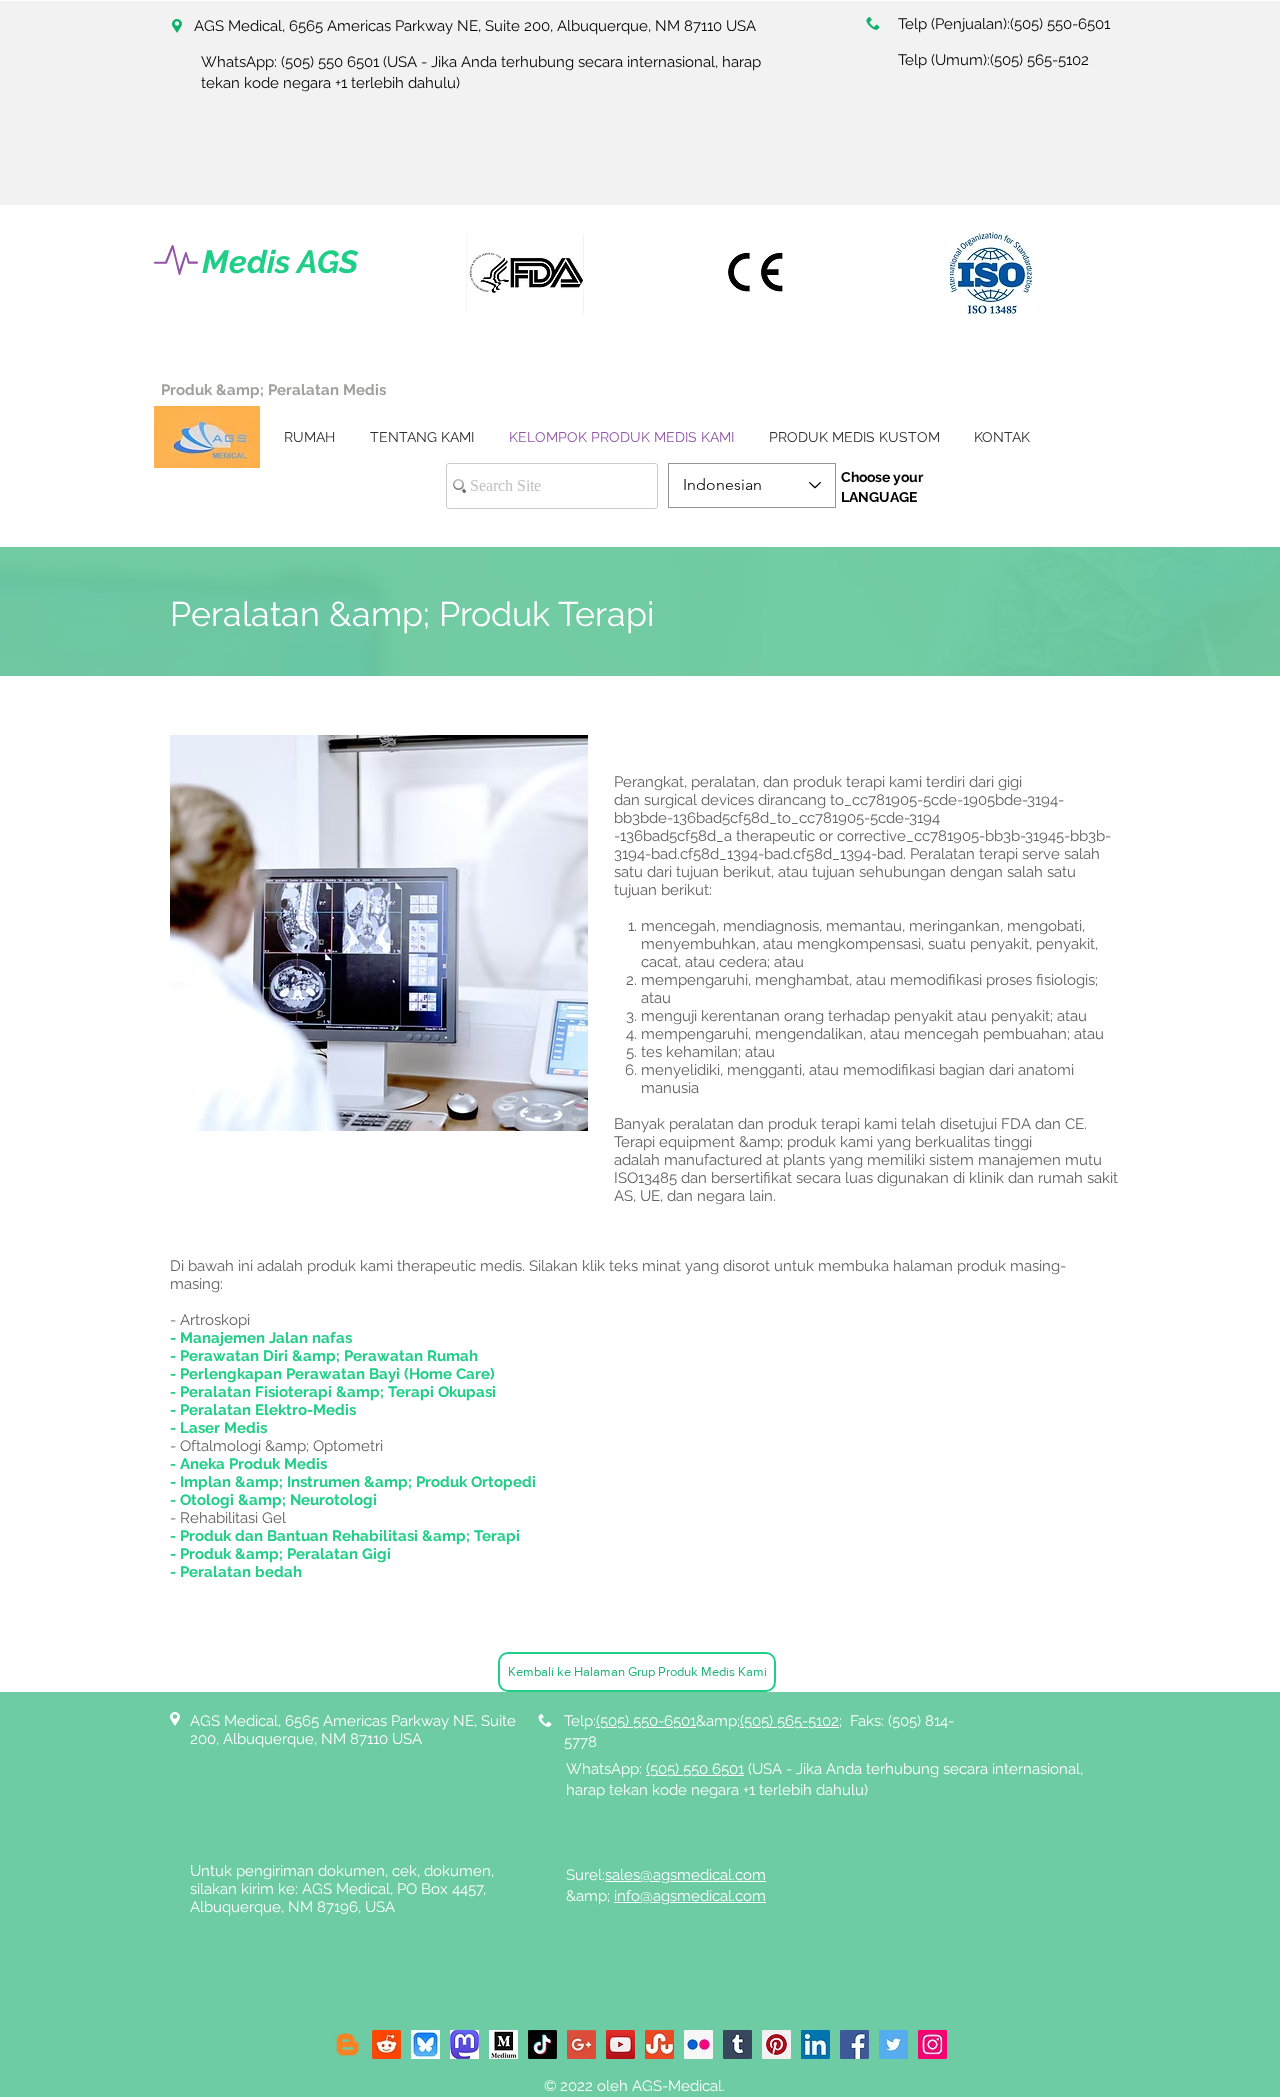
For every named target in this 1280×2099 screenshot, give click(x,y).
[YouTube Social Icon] (620, 2044)
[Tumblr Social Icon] (737, 2044)
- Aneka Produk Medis (248, 1464)
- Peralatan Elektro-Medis (263, 1410)
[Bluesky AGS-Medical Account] (425, 2044)
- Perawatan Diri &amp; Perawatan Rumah (324, 1356)
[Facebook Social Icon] (854, 2044)
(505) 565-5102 (1039, 60)
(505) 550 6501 (330, 62)
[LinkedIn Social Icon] (815, 2044)
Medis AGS (280, 261)
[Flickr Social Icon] (698, 2044)
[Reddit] (386, 2044)
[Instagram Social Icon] (932, 2044)
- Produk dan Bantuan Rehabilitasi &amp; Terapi (345, 1536)
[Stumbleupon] (659, 2044)
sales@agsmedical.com (685, 1875)
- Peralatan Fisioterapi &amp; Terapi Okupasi (335, 1392)
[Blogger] (347, 2044)
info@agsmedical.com (690, 1896)
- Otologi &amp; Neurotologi (273, 1500)
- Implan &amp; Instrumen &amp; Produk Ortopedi (353, 1482)
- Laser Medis (218, 1428)
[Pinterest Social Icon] (776, 2044)
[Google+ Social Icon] (581, 2044)
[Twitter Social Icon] (893, 2044)
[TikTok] (542, 2044)
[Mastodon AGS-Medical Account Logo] (464, 2044)
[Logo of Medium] (503, 2044)
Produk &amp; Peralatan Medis (273, 390)
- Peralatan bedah (236, 1572)
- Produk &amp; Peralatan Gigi (280, 1554)
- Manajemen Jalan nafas (261, 1338)
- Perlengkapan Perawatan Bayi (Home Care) (332, 1374)
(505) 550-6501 (1060, 24)
